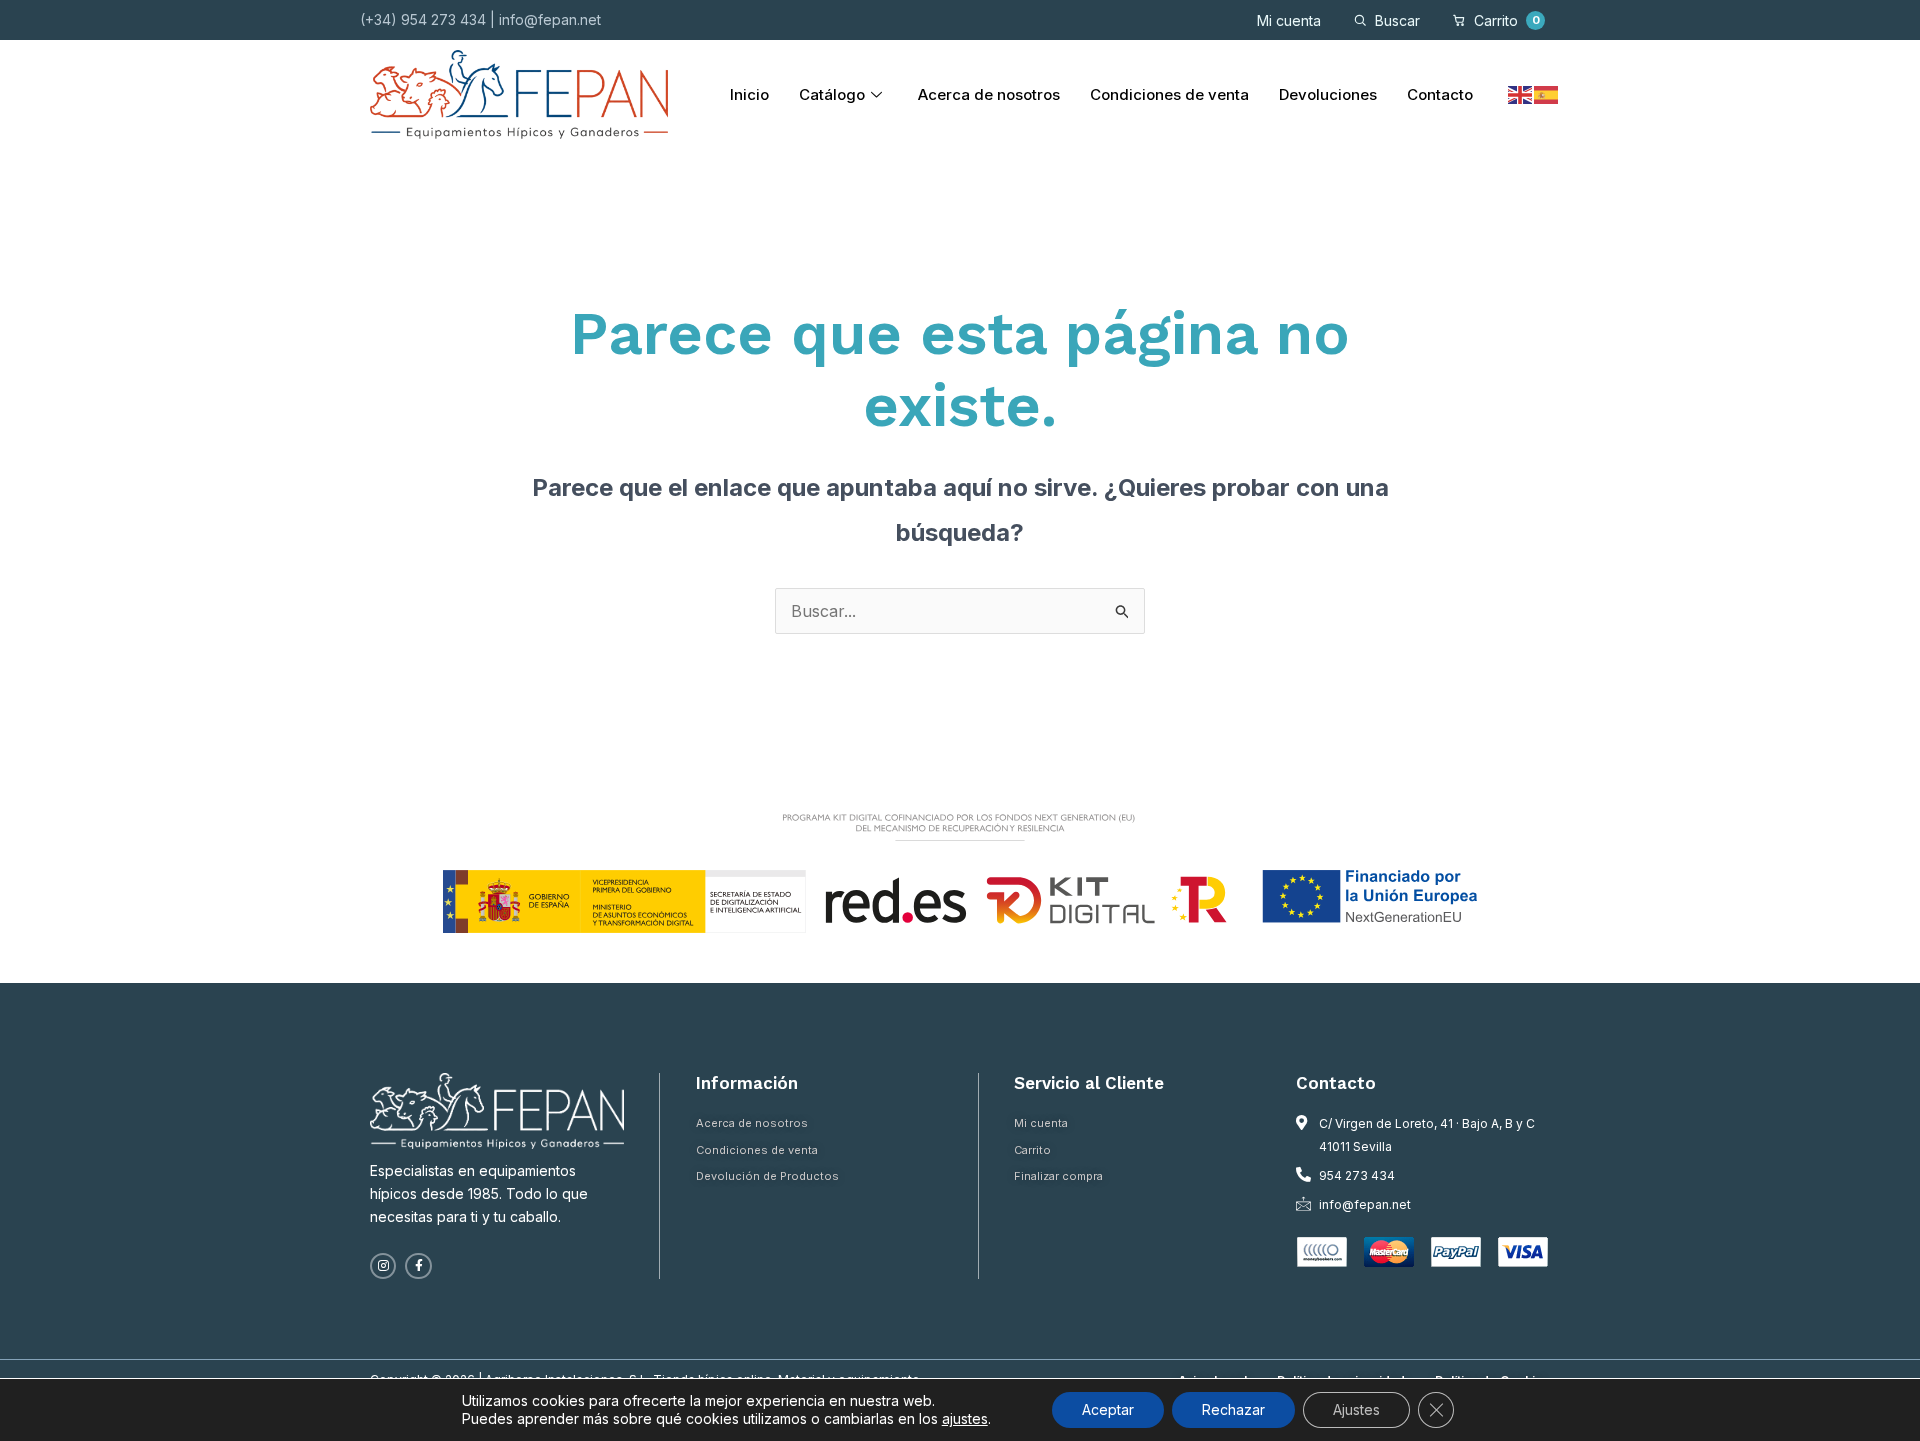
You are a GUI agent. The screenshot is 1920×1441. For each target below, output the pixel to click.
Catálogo (832, 94)
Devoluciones (1328, 94)
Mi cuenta (1289, 20)
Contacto (1440, 94)
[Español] (1547, 94)
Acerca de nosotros (989, 94)
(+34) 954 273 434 (423, 19)
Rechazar (1233, 1409)
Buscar (1397, 20)
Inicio (749, 94)
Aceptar (1108, 1409)
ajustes (965, 1418)
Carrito (1507, 20)
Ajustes (1356, 1409)
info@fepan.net (550, 19)
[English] (1521, 94)
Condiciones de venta (1169, 94)
